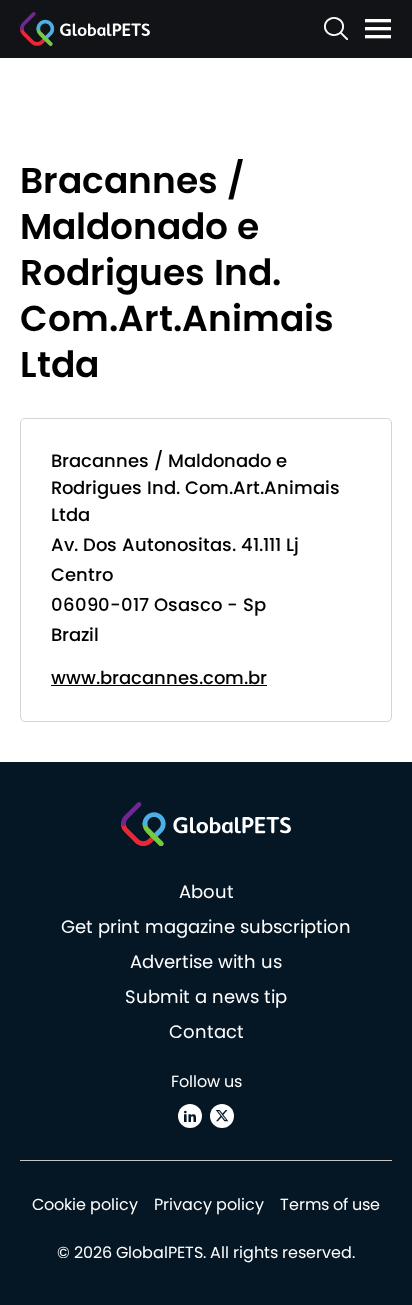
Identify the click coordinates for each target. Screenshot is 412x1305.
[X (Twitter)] (222, 1116)
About (206, 891)
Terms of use (330, 1204)
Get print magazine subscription (206, 926)
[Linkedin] (190, 1116)
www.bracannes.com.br (159, 677)
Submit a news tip (206, 996)
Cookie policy (85, 1204)
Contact (206, 1031)
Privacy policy (209, 1204)
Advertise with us (206, 961)
